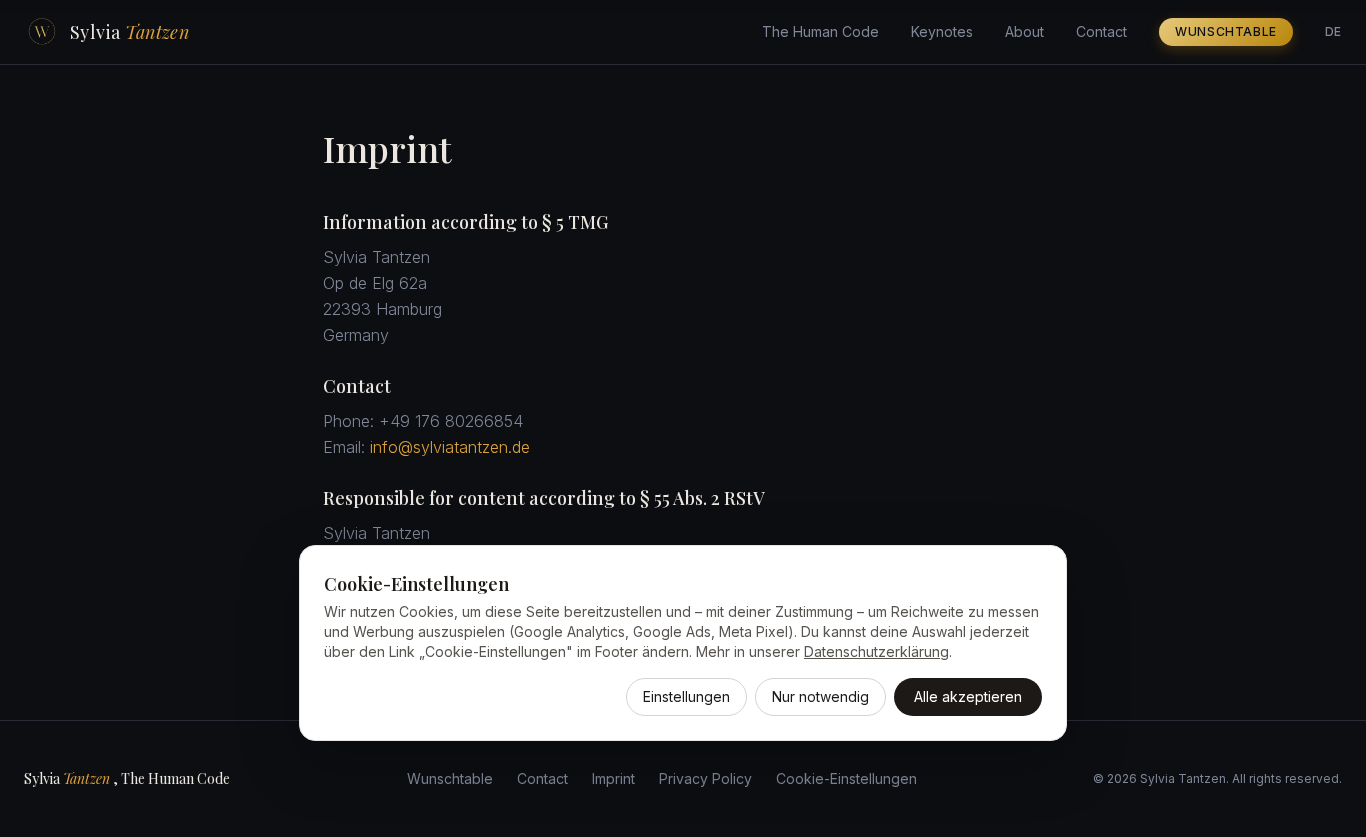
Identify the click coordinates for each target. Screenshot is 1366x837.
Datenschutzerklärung (876, 651)
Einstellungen (686, 696)
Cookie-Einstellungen (846, 778)
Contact (1101, 31)
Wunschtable (1226, 31)
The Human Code (820, 31)
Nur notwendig (820, 696)
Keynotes (942, 31)
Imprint (613, 778)
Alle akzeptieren (968, 696)
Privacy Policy (705, 778)
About (1024, 31)
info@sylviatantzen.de (450, 447)
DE (1333, 31)
